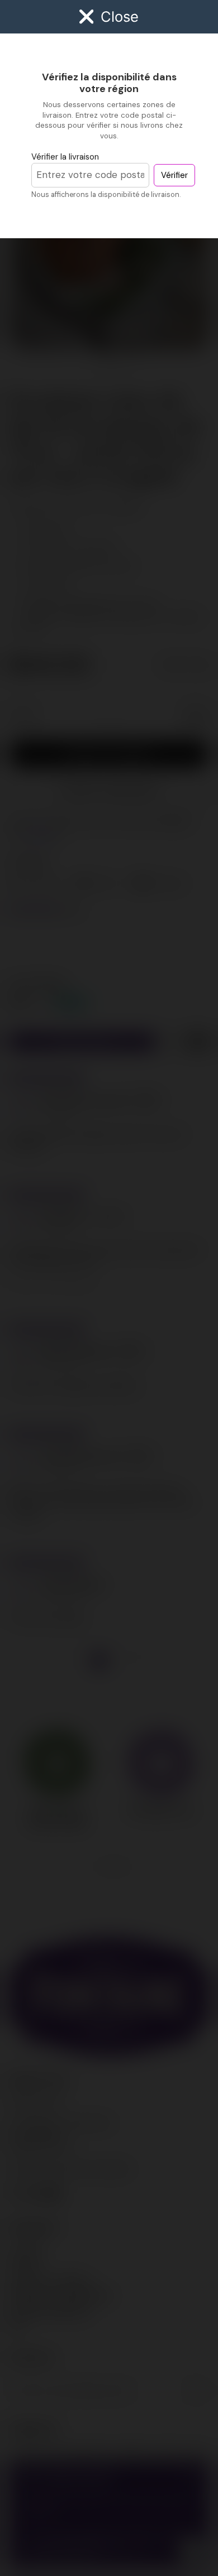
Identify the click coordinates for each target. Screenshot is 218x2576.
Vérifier (174, 175)
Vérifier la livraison (65, 157)
